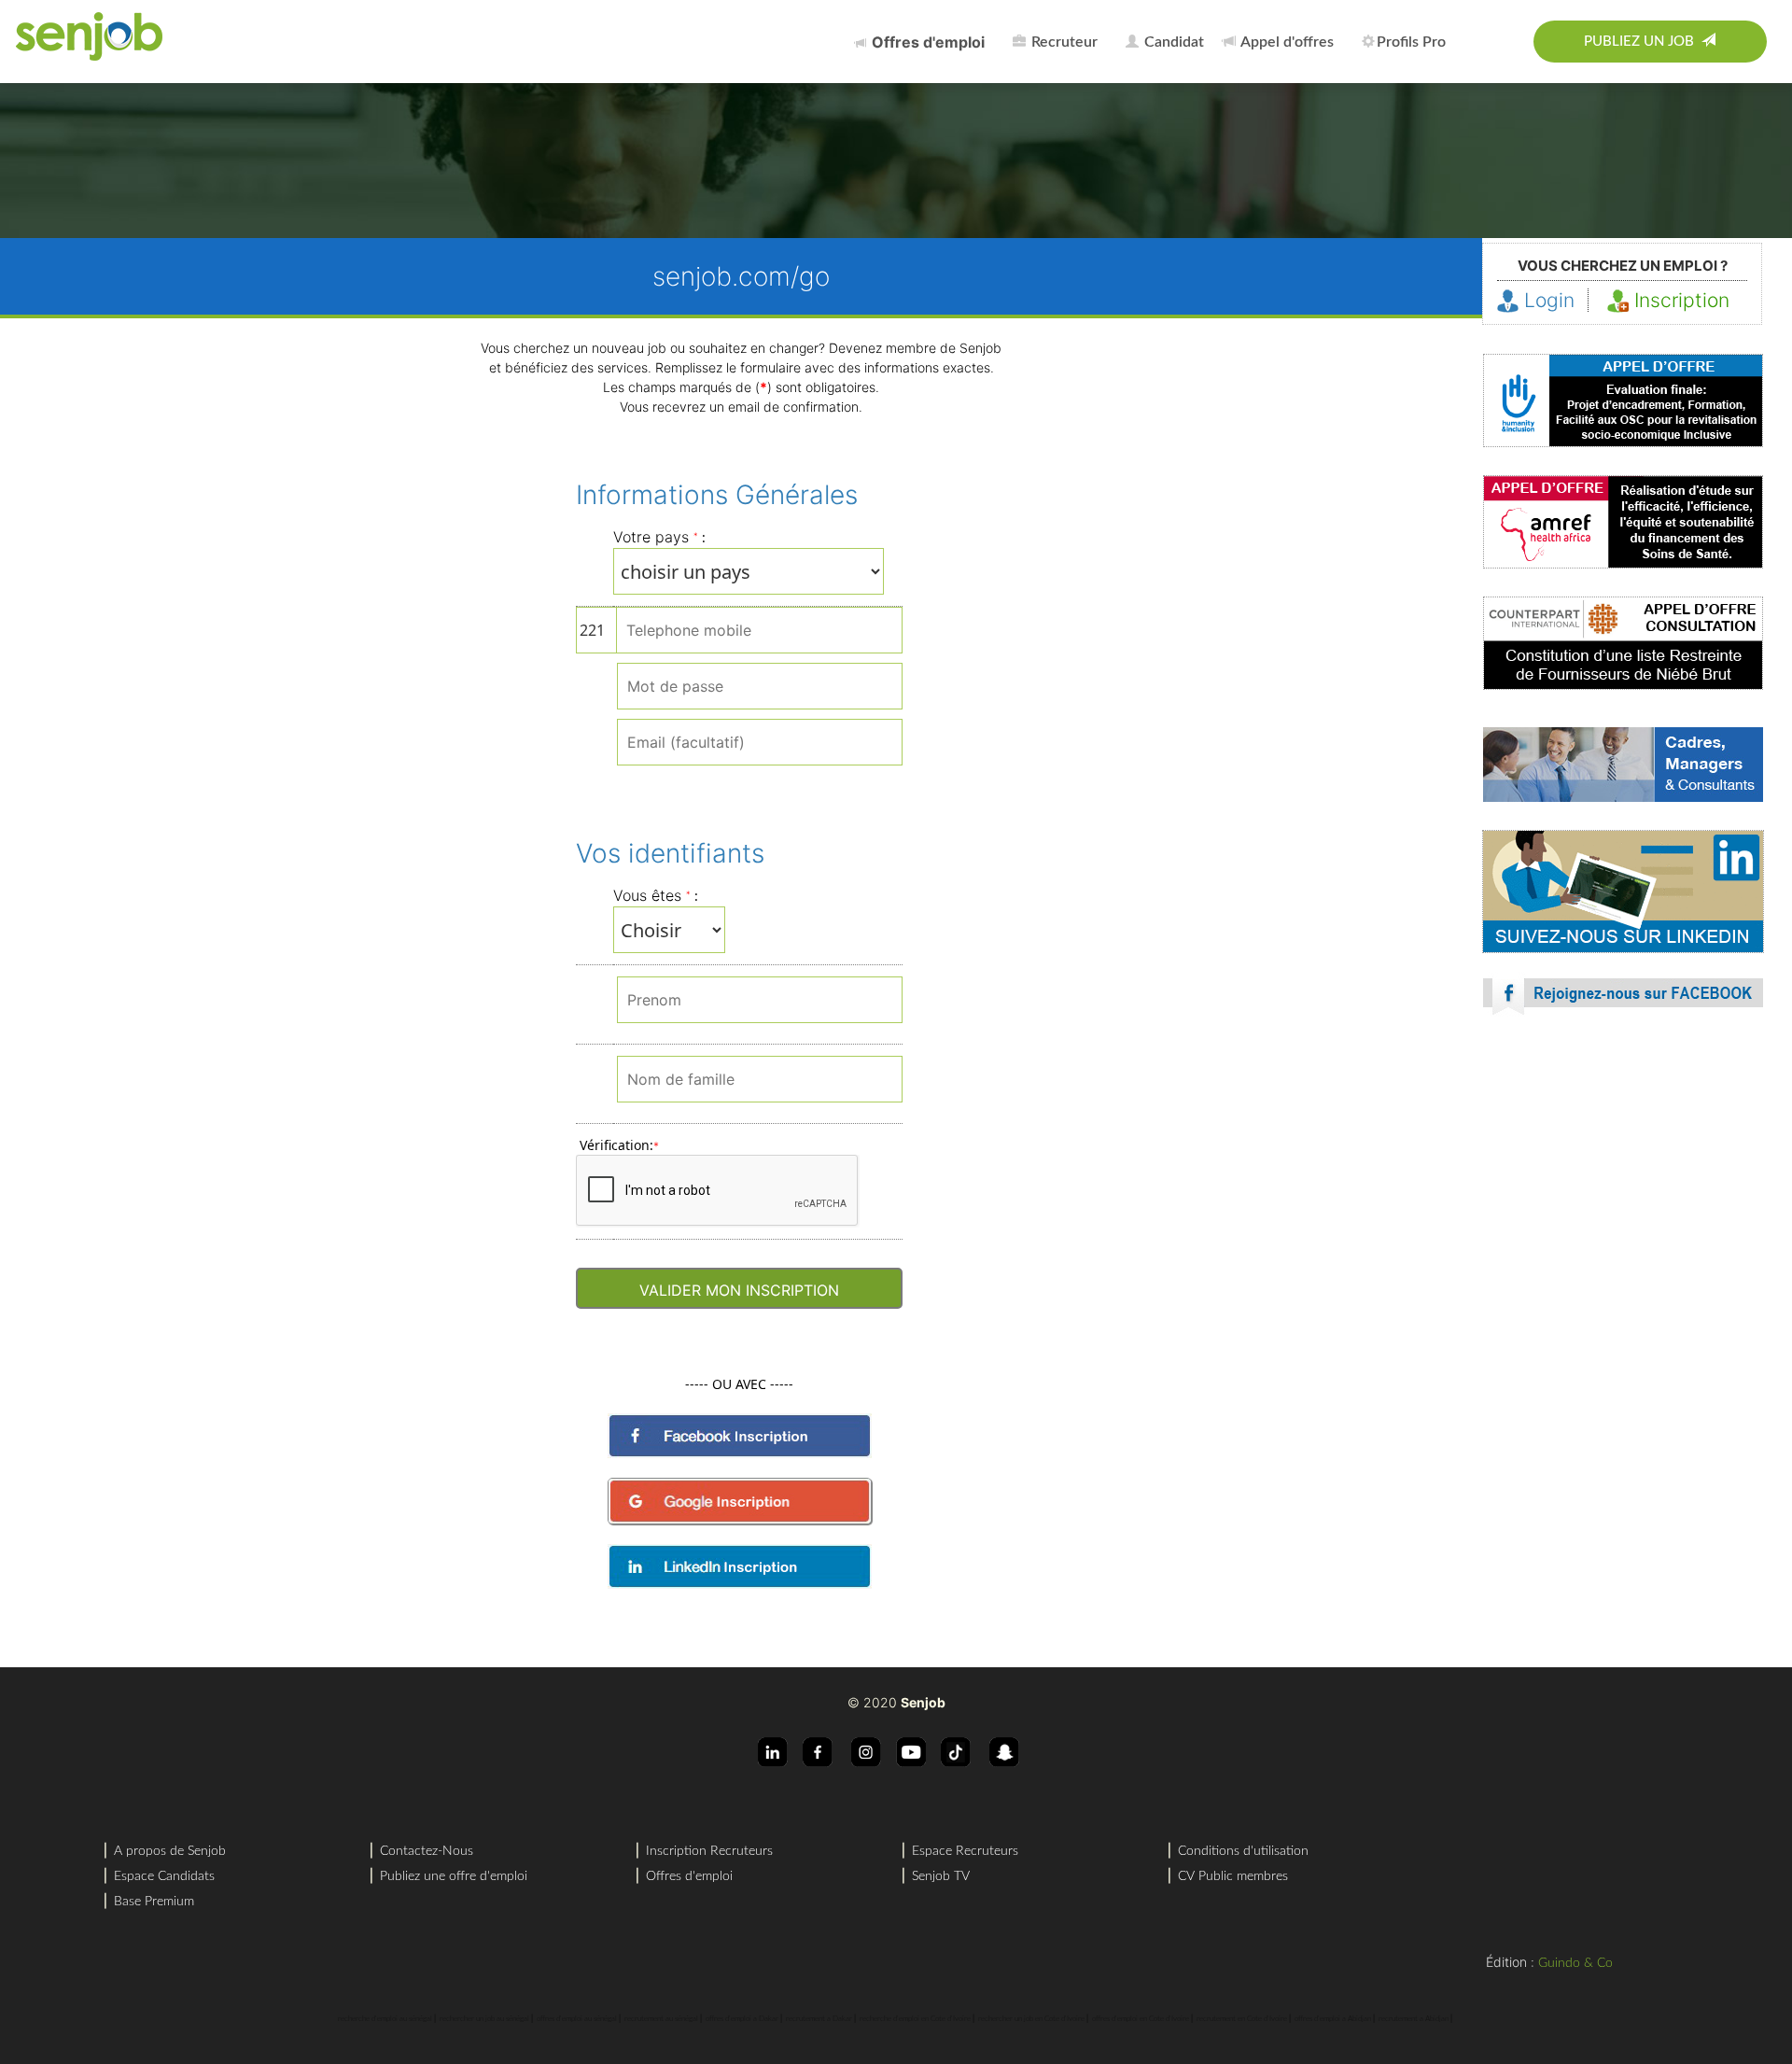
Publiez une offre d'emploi (454, 1876)
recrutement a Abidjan (1414, 2019)
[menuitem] (924, 42)
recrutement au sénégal (661, 2019)
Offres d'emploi (689, 1876)
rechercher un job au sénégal (484, 2019)
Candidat (1172, 42)
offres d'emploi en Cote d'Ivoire (1141, 2019)
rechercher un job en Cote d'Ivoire (1031, 2019)
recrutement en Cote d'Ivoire (1242, 2019)
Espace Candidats (164, 1876)
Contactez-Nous (427, 1851)
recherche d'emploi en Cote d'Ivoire (915, 2019)
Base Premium (154, 1902)
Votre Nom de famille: (685, 1082)
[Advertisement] (1623, 1194)
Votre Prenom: (663, 1003)
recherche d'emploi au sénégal (385, 2019)
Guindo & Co (1575, 1963)
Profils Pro (1411, 42)
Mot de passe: (661, 682)
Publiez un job (1643, 42)
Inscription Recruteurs (709, 1851)
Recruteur (1063, 42)
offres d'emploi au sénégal (577, 2019)
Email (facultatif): (672, 745)
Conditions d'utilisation (1243, 1851)
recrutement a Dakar (819, 2019)
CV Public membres (1233, 1876)
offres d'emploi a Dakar (742, 2019)
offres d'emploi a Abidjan (1333, 2019)
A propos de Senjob (170, 1851)
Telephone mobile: (713, 633)
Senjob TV (941, 1876)
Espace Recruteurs (965, 1851)
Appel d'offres (1286, 42)
